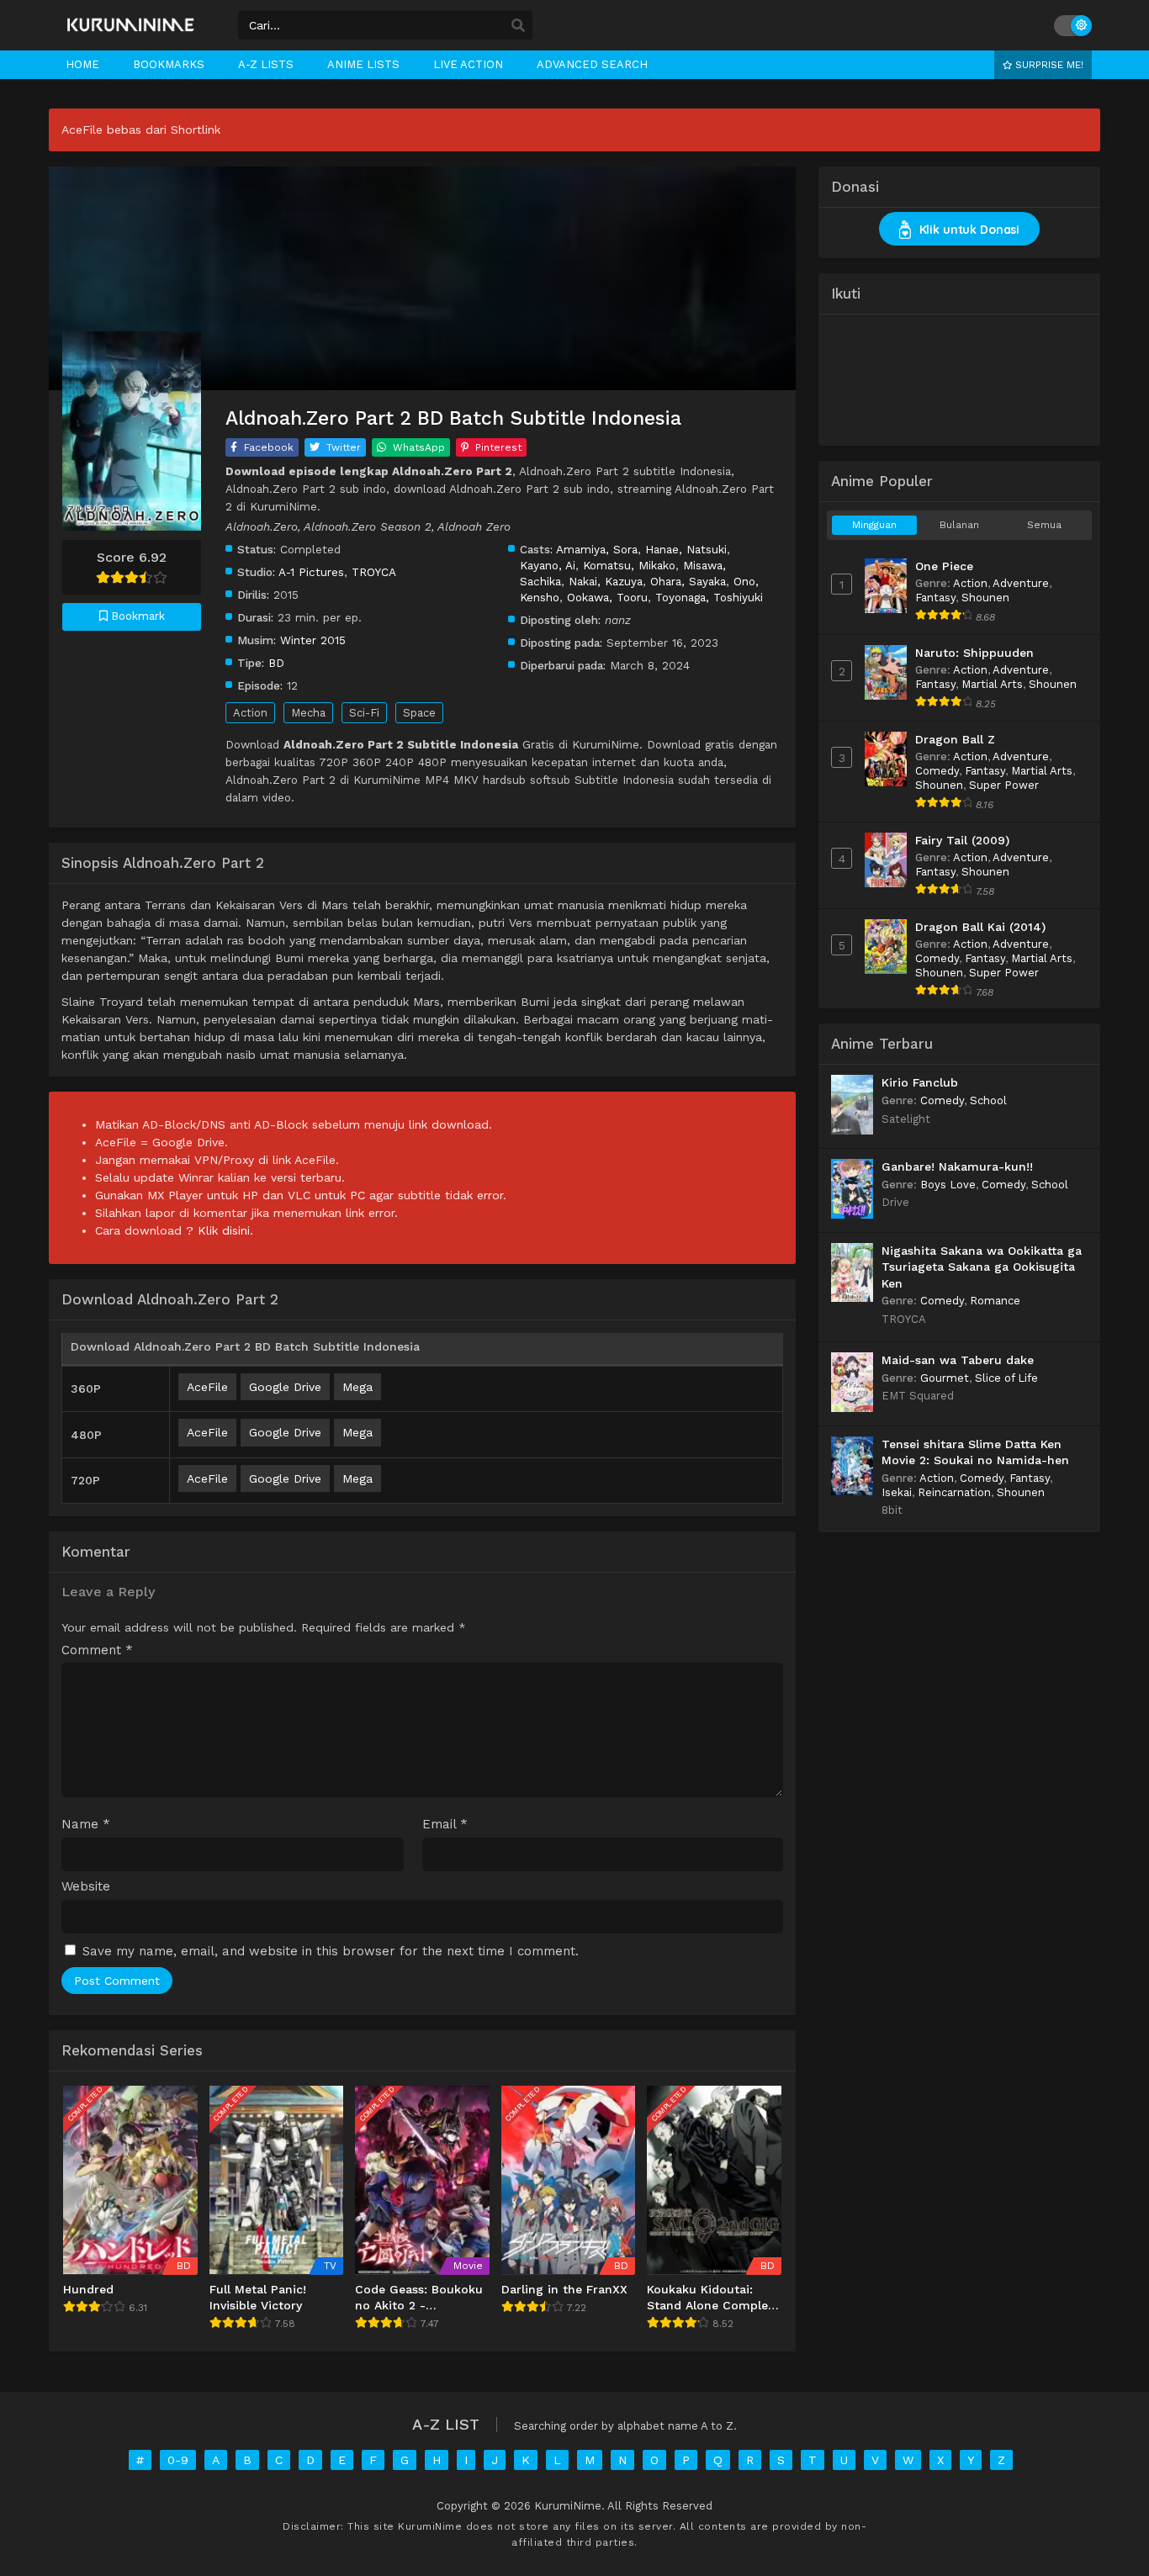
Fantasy (935, 598)
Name (86, 1825)
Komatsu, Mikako (629, 565)
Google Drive (285, 1387)
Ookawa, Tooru (607, 597)
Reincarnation (954, 1492)
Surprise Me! (1048, 65)
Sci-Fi (364, 713)
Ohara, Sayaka (688, 581)
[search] (518, 26)
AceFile (207, 1387)
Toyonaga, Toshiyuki (709, 597)
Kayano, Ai (548, 565)
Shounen (985, 598)
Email (445, 1825)
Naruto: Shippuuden (974, 653)
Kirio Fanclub (920, 1082)
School (988, 1100)
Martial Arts (992, 684)
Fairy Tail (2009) (962, 840)
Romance (995, 1301)
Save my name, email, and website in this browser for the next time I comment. (331, 1951)
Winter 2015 (313, 640)
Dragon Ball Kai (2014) (980, 927)
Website (86, 1887)
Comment (97, 1650)
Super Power (1004, 785)
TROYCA (374, 572)
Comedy (937, 771)
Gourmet (945, 1378)
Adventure (1021, 583)
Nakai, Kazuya (606, 581)
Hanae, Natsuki (686, 549)
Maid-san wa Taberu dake (958, 1360)
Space (419, 713)
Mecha (308, 713)
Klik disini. (225, 1230)
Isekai (897, 1492)
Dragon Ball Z (955, 739)
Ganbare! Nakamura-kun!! (957, 1166)
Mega (357, 1387)
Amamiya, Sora (597, 549)
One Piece (944, 566)
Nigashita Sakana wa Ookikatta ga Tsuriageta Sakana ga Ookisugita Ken (982, 1267)
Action (250, 713)
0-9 (178, 2460)
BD (276, 663)
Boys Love (948, 1185)
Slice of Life (1006, 1378)
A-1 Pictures (311, 572)
